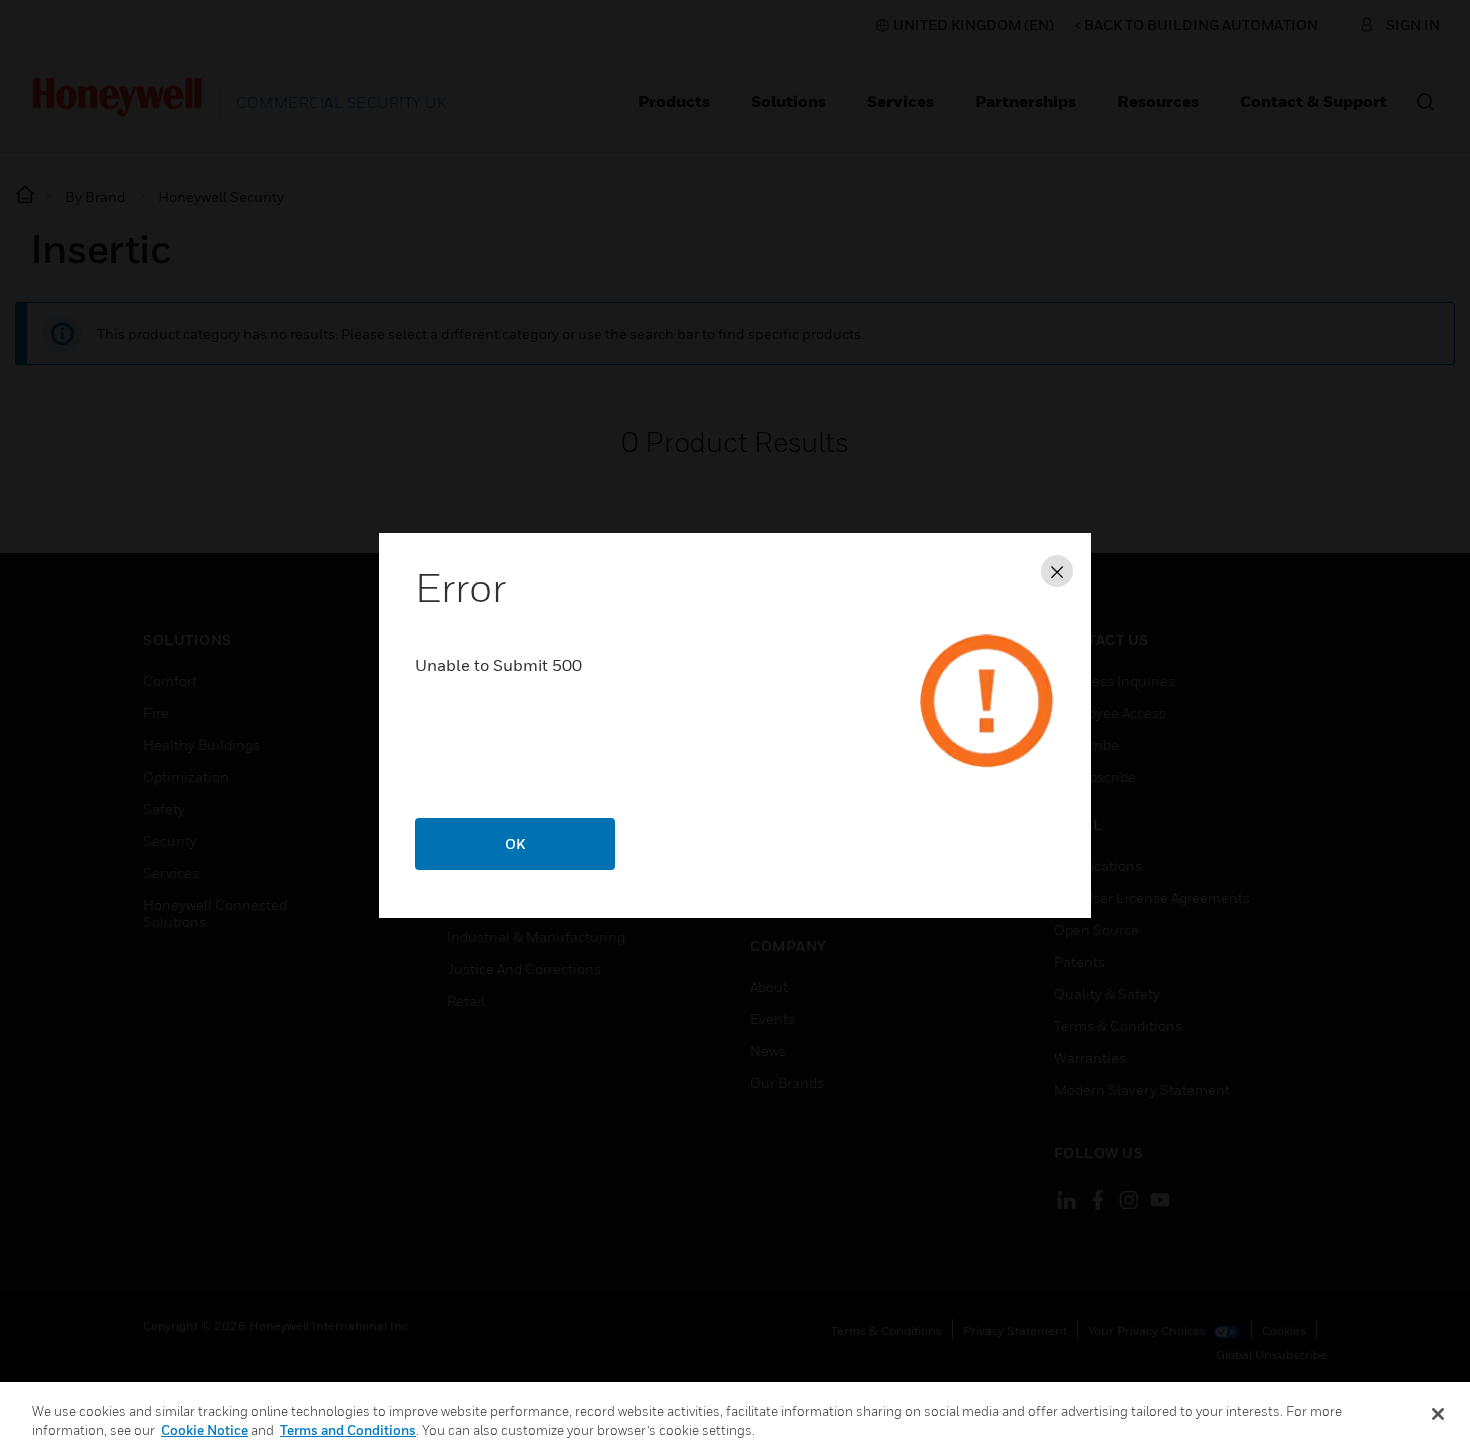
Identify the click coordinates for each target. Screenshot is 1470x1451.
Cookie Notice (204, 1430)
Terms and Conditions (348, 1430)
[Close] (1438, 1414)
